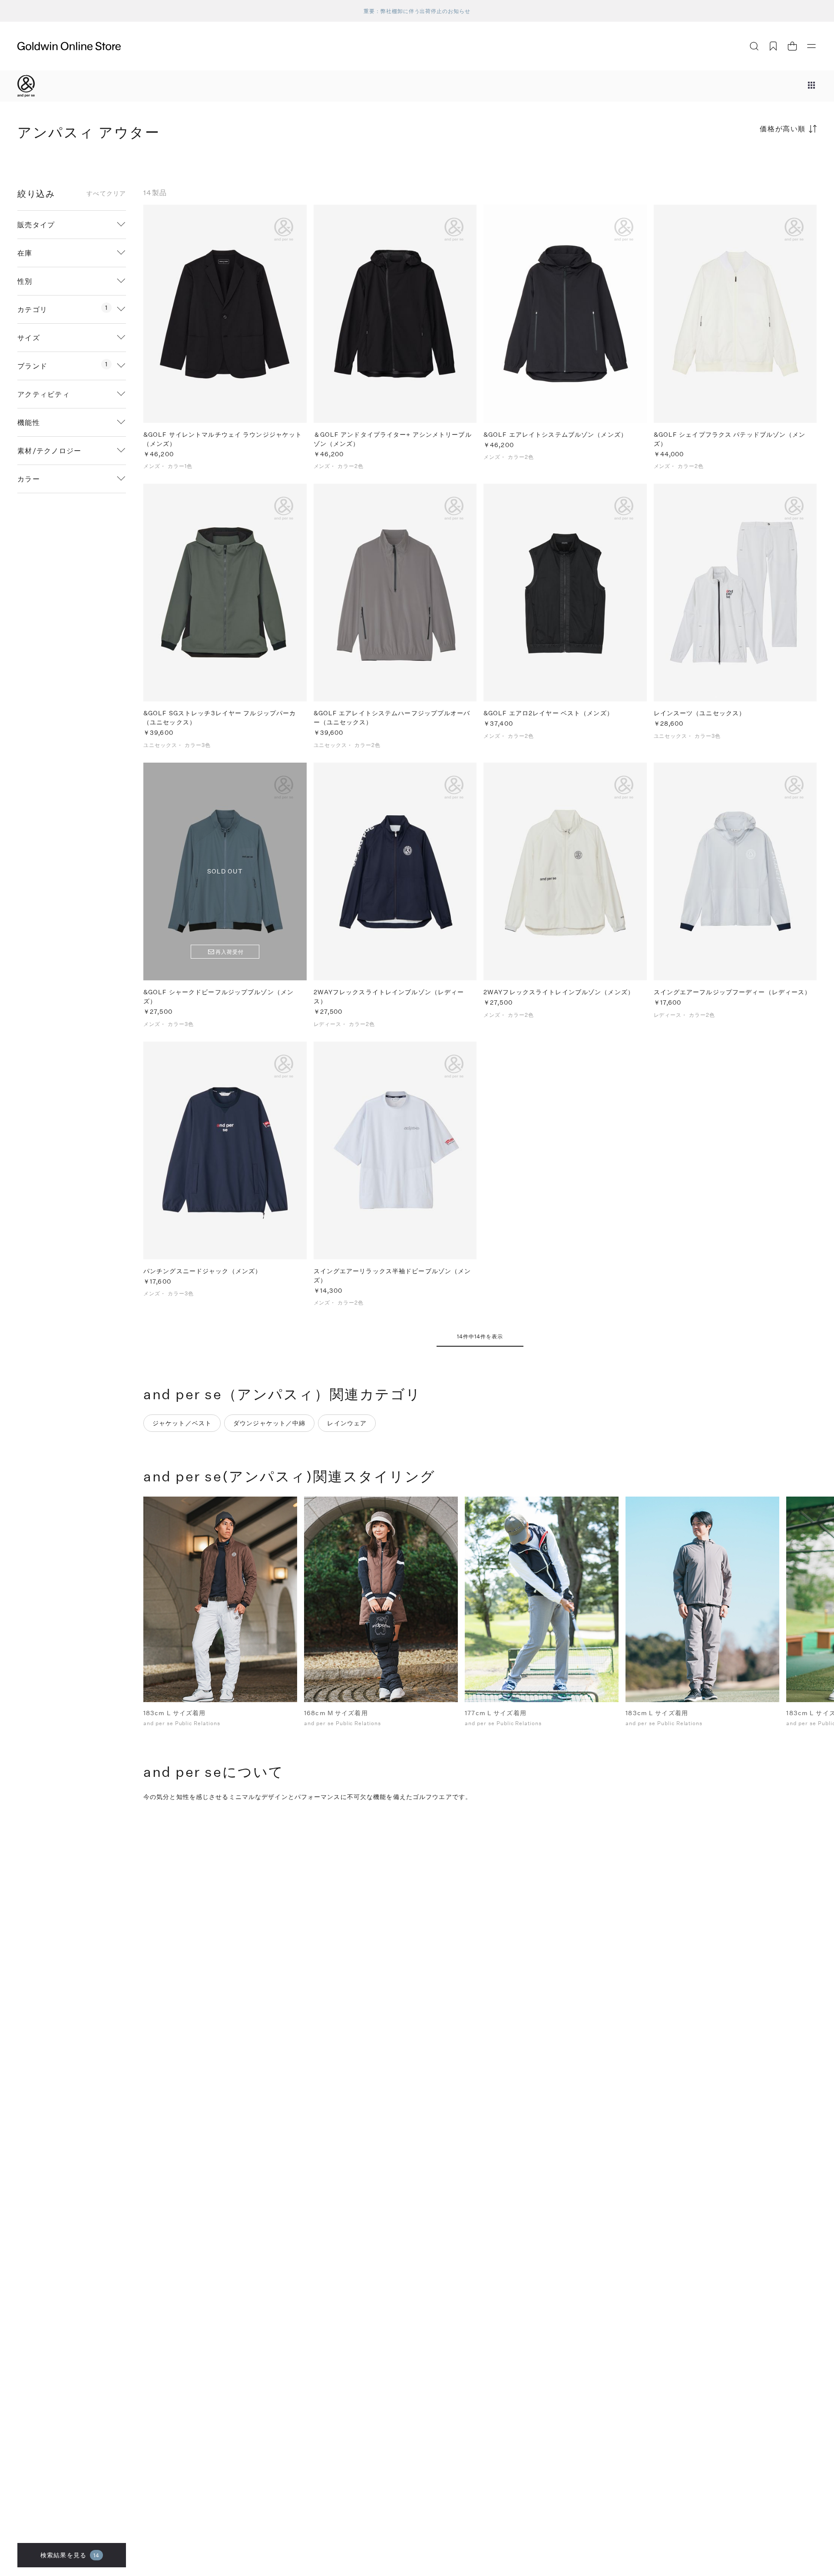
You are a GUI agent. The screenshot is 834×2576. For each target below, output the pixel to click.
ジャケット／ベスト (182, 1423)
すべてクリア (106, 193)
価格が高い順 (783, 128)
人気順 (751, 163)
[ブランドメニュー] (811, 86)
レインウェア (347, 1423)
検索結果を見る (70, 2555)
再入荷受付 (230, 952)
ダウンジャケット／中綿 (269, 1423)
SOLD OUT (225, 871)
